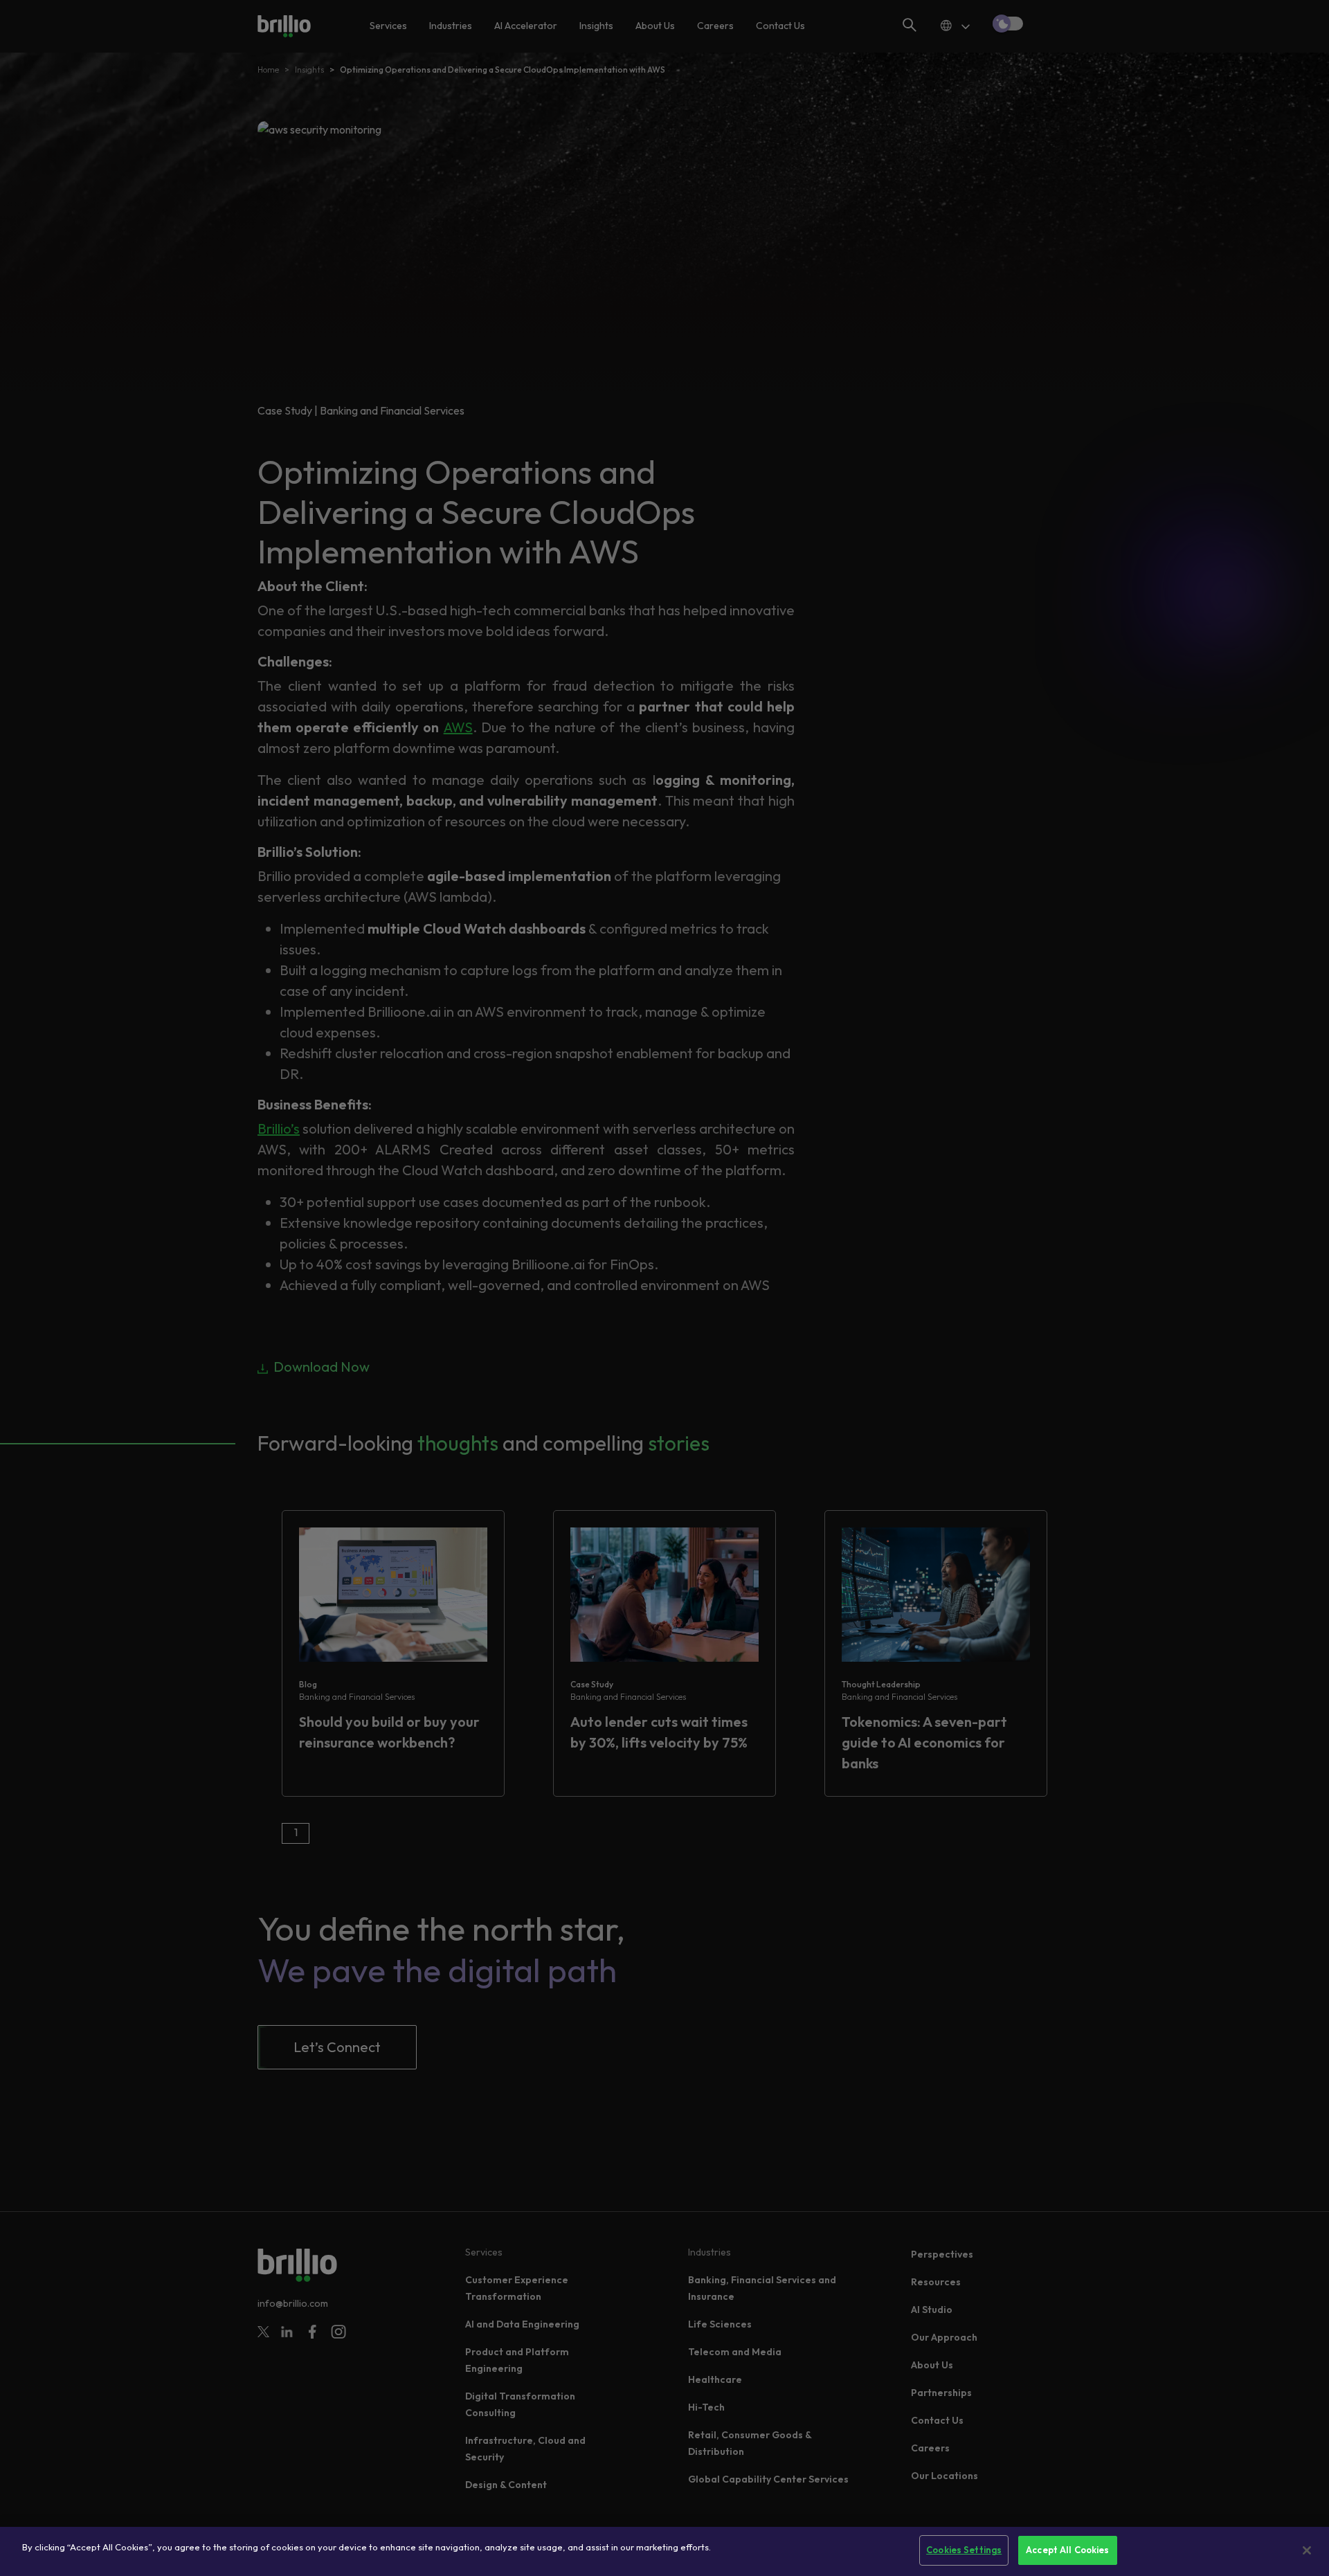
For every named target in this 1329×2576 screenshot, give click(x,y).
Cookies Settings (964, 2550)
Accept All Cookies (1067, 2550)
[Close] (1307, 2550)
